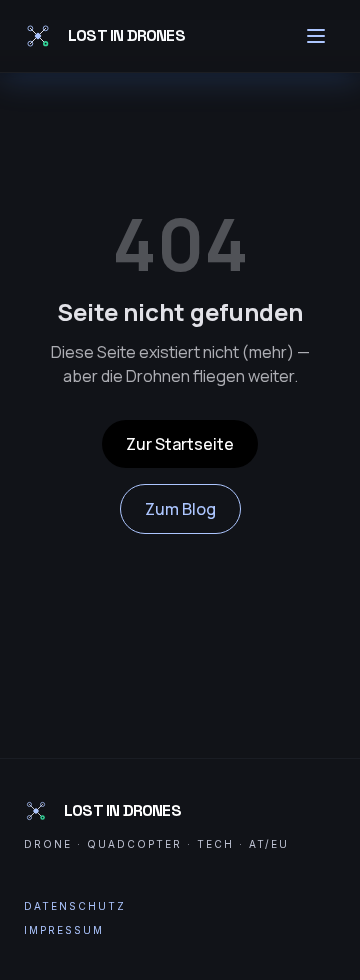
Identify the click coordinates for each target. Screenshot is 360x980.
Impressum (64, 930)
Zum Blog (180, 509)
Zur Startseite (180, 444)
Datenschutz (75, 906)
